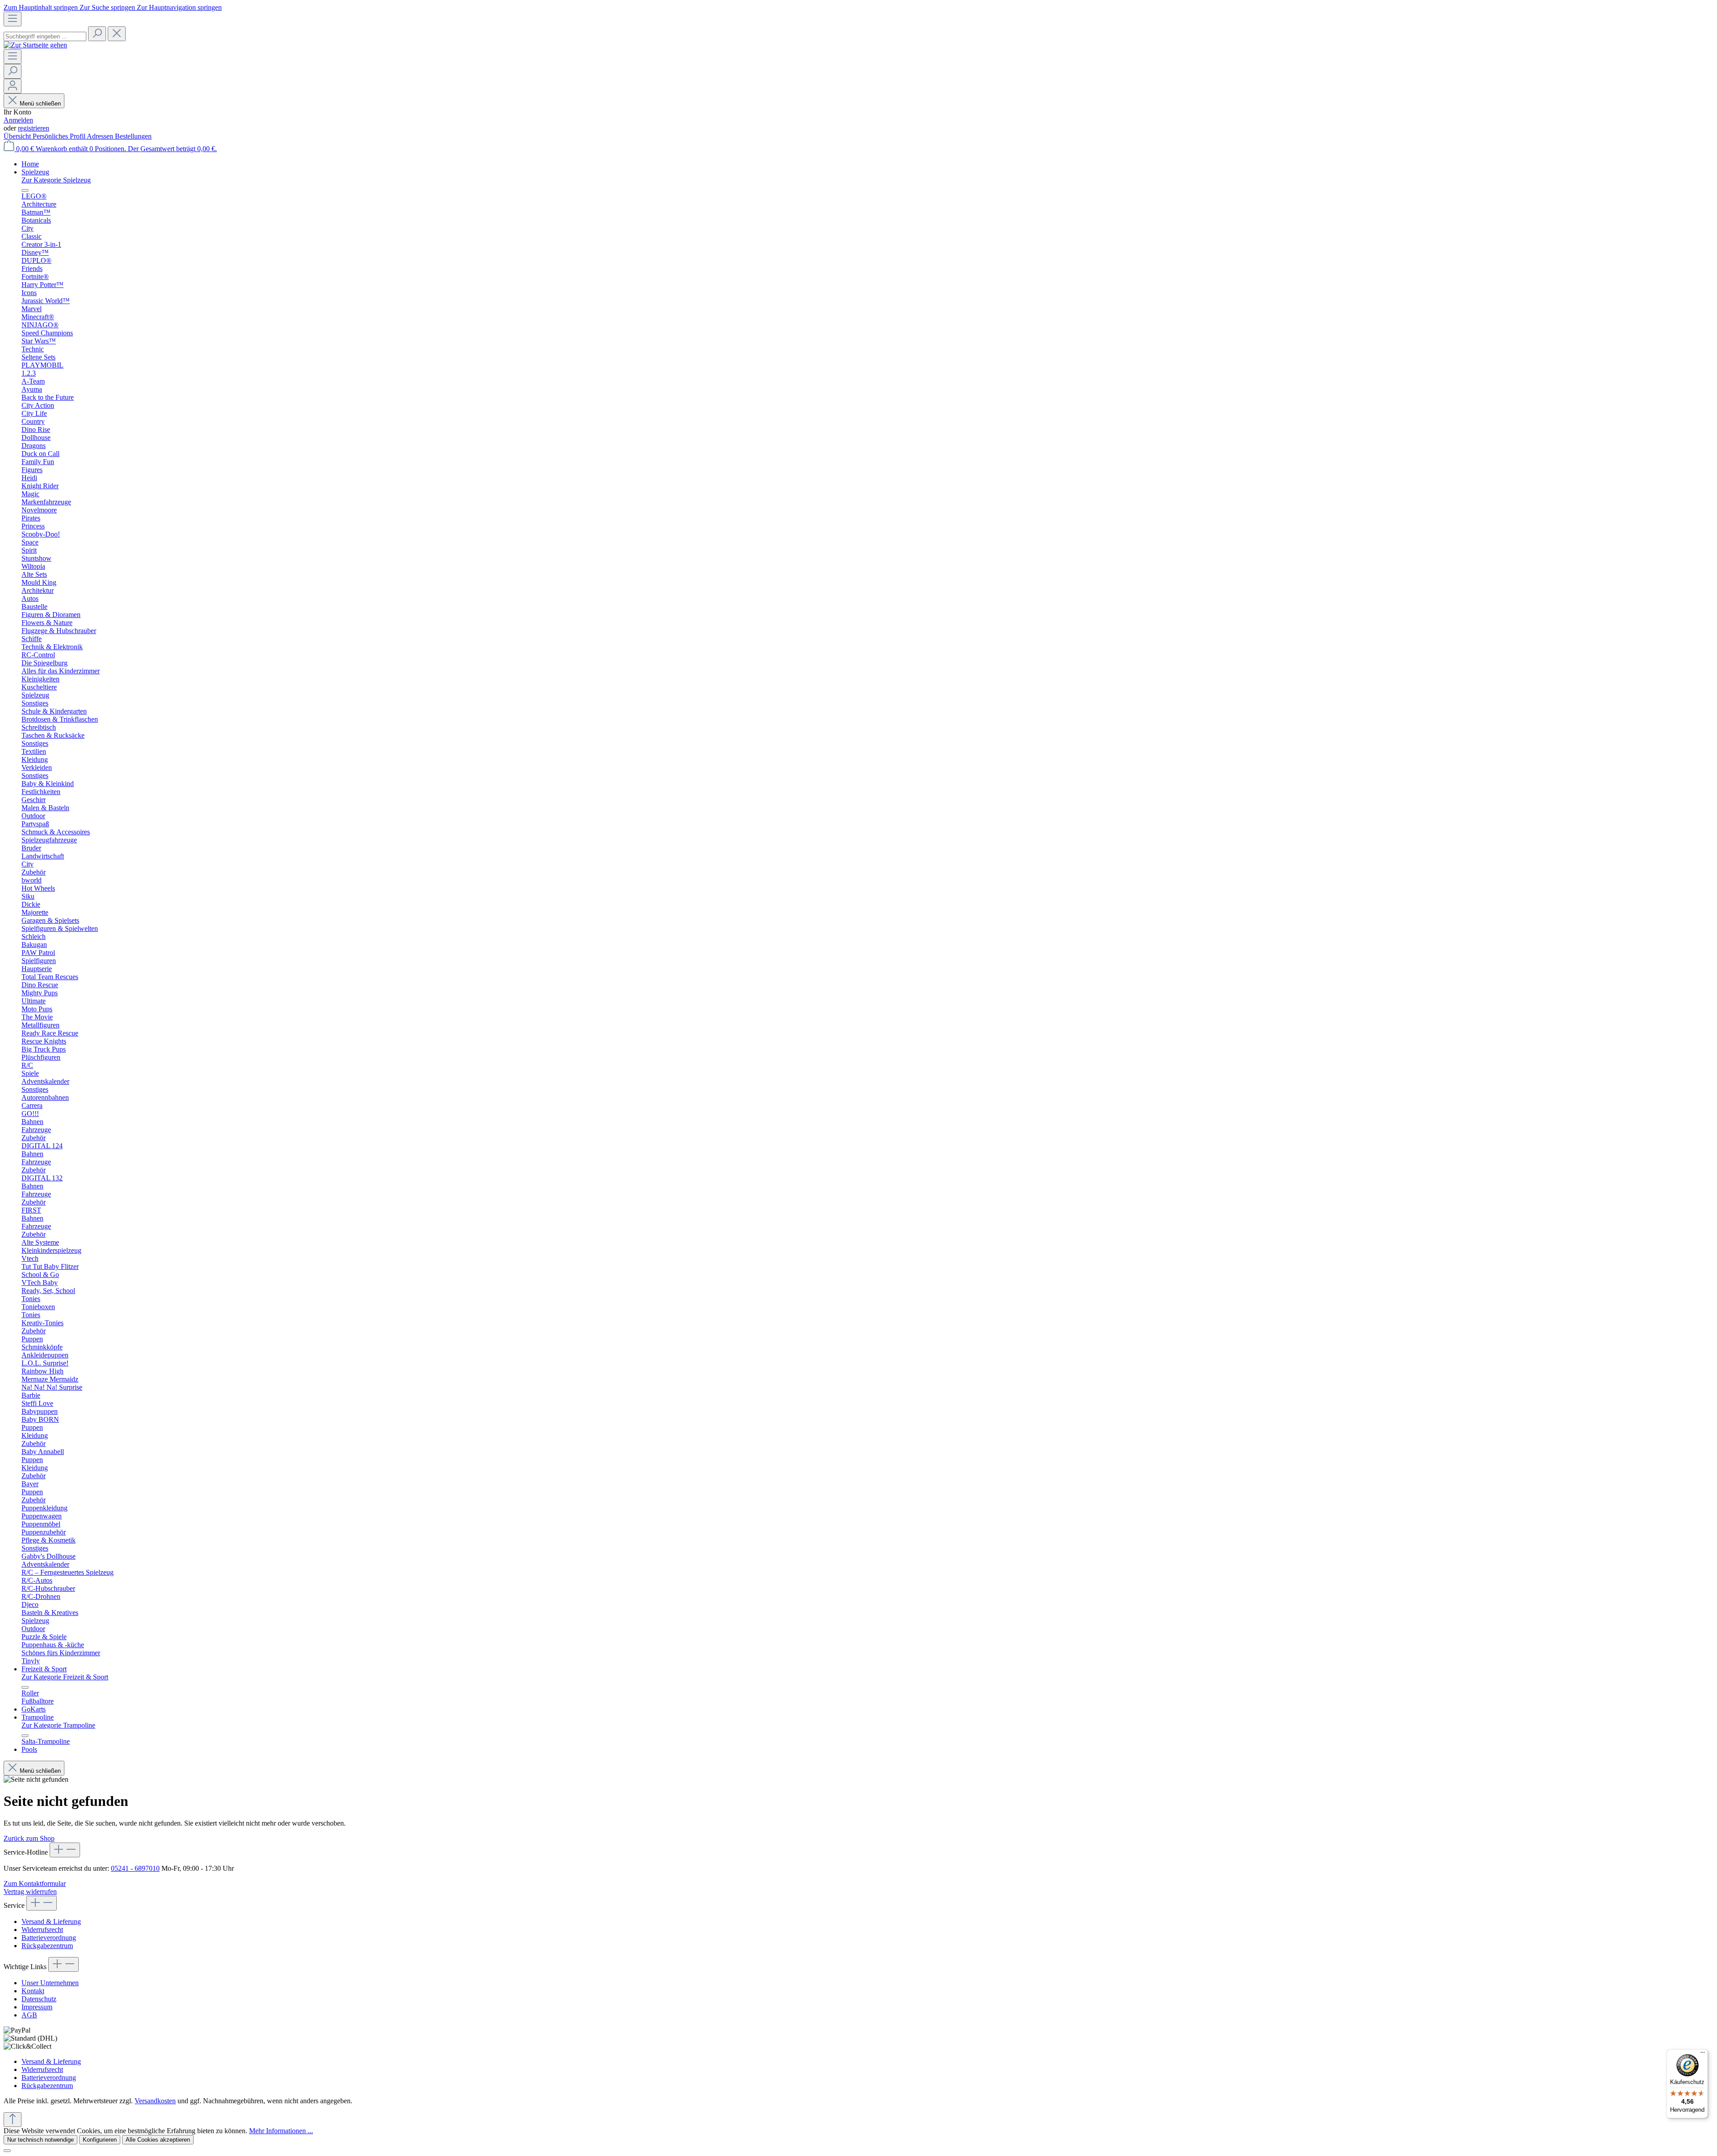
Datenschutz (39, 1999)
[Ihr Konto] (13, 86)
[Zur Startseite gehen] (35, 45)
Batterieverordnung (49, 1938)
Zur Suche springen (108, 7)
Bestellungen (133, 136)
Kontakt (33, 1991)
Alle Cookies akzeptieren (158, 2140)
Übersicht (18, 136)
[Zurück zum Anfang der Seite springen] (13, 2120)
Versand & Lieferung (51, 1921)
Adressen (101, 136)
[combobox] (45, 36)
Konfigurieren (100, 2140)
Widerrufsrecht (42, 1930)
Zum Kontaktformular (35, 1883)
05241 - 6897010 (135, 1868)
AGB (29, 2015)
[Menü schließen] (25, 190)
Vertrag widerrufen (30, 1892)
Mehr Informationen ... (281, 2131)
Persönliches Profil (60, 136)
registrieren (34, 128)
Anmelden (18, 120)
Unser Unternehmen (50, 1983)
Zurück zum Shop (29, 1838)
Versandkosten (155, 2101)
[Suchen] (97, 34)
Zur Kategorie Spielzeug (56, 180)
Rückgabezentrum (47, 1946)
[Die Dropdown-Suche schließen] (117, 34)
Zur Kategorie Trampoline (58, 1725)
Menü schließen (40, 104)
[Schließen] (7, 2151)
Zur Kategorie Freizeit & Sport (65, 1677)
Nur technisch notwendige (40, 2140)
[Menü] (13, 19)
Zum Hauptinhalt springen (42, 7)
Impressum (37, 2007)
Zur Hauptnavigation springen (179, 7)
